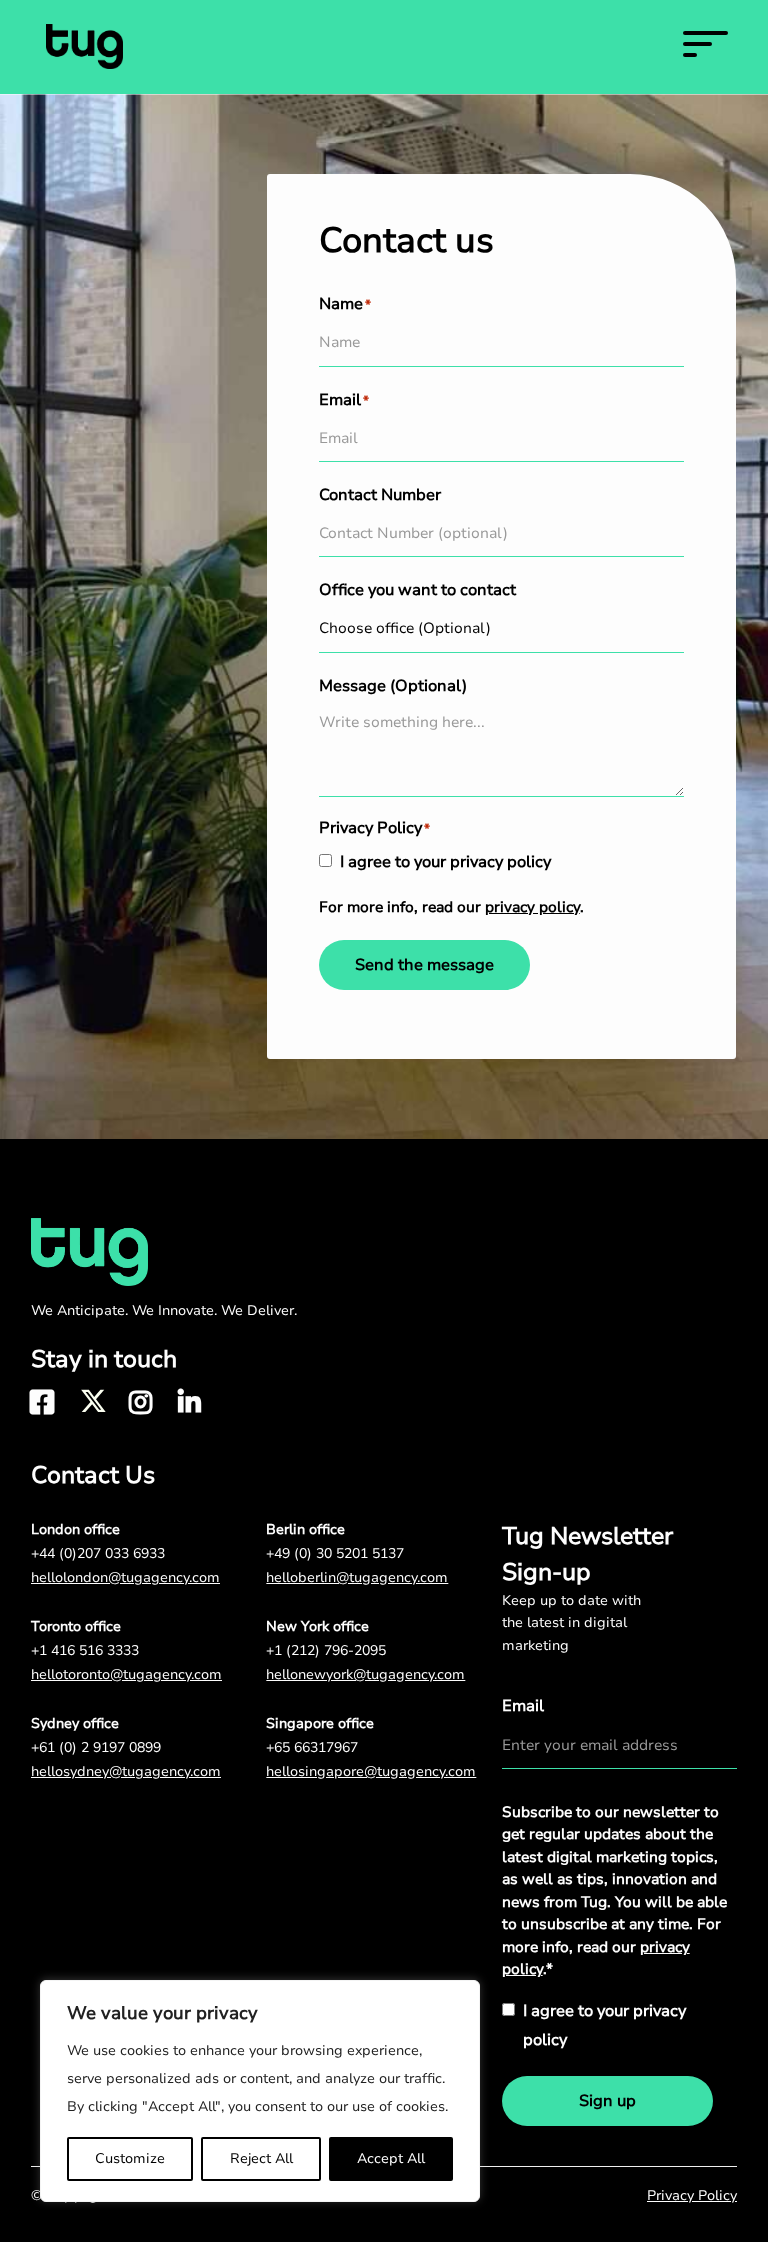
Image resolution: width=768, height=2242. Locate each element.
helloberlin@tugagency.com (357, 1577)
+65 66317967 (312, 1747)
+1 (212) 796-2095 (326, 1650)
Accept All (391, 2158)
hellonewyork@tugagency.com (365, 1674)
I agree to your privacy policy (445, 862)
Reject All (261, 2158)
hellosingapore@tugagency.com (371, 1771)
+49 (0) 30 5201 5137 (335, 1553)
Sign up (607, 2101)
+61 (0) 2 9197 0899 (96, 1747)
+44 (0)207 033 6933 (98, 1553)
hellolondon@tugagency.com (125, 1577)
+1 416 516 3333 (85, 1650)
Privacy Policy (692, 2195)
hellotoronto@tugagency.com (126, 1674)
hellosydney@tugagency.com (126, 1771)
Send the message (424, 965)
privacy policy (532, 907)
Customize (130, 2158)
